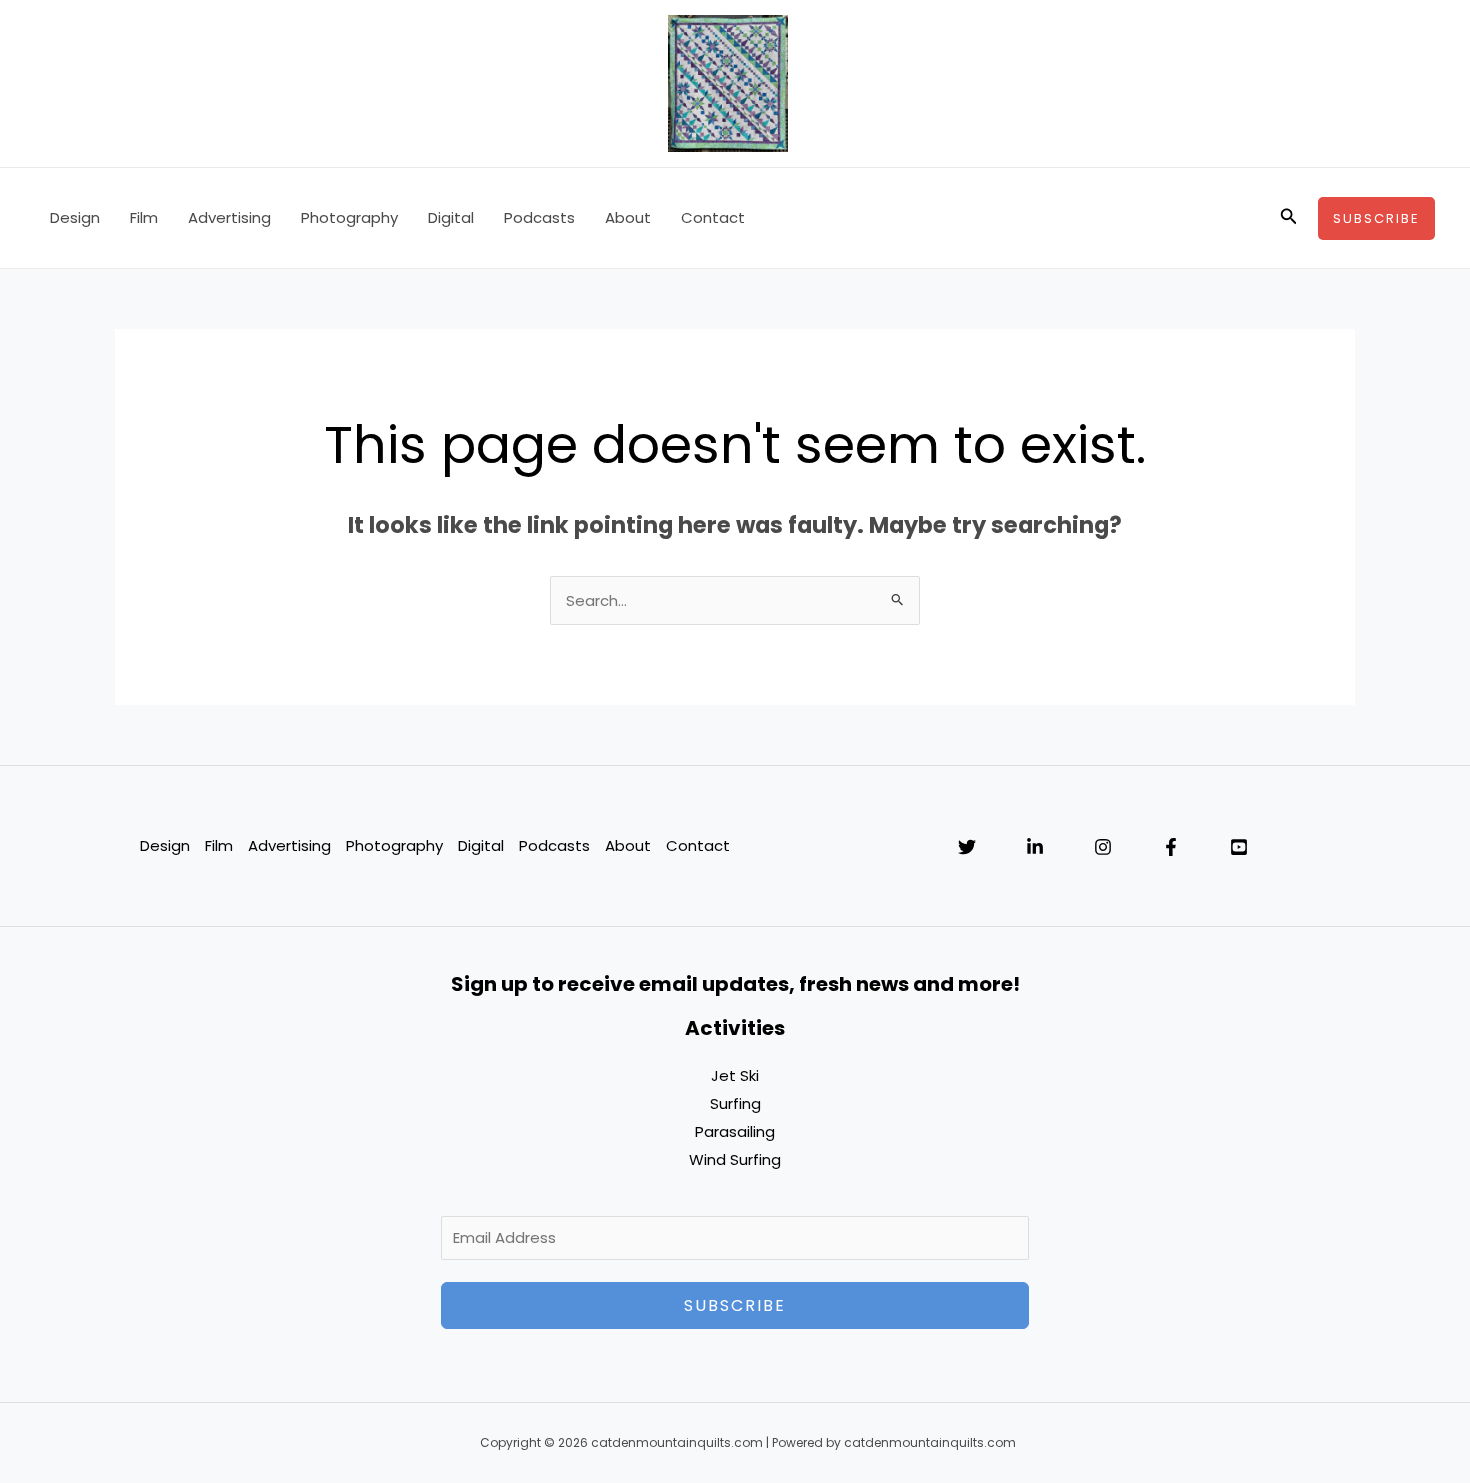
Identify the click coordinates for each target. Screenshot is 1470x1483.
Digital (451, 217)
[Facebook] (1171, 847)
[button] (1289, 218)
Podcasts (539, 217)
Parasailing (735, 1131)
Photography (349, 217)
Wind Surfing (735, 1159)
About (628, 217)
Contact (713, 217)
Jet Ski (735, 1075)
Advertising (229, 217)
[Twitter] (967, 847)
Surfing (735, 1103)
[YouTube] (1239, 847)
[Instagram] (1103, 847)
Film (144, 217)
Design (75, 217)
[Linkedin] (1035, 847)
